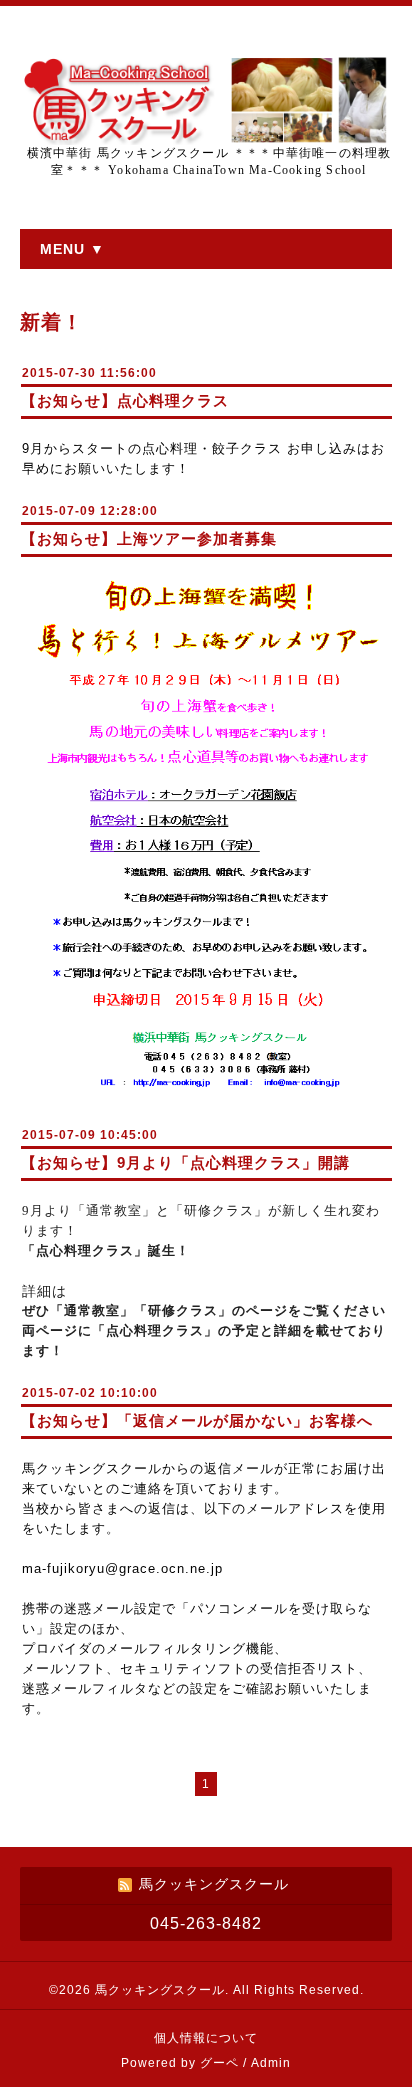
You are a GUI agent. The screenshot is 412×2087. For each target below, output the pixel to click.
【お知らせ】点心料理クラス (125, 400)
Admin (271, 2063)
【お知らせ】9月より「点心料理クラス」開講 (185, 1162)
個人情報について (206, 2038)
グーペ (219, 2063)
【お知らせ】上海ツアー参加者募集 (149, 538)
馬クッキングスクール (160, 1990)
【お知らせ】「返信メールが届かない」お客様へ (197, 1420)
